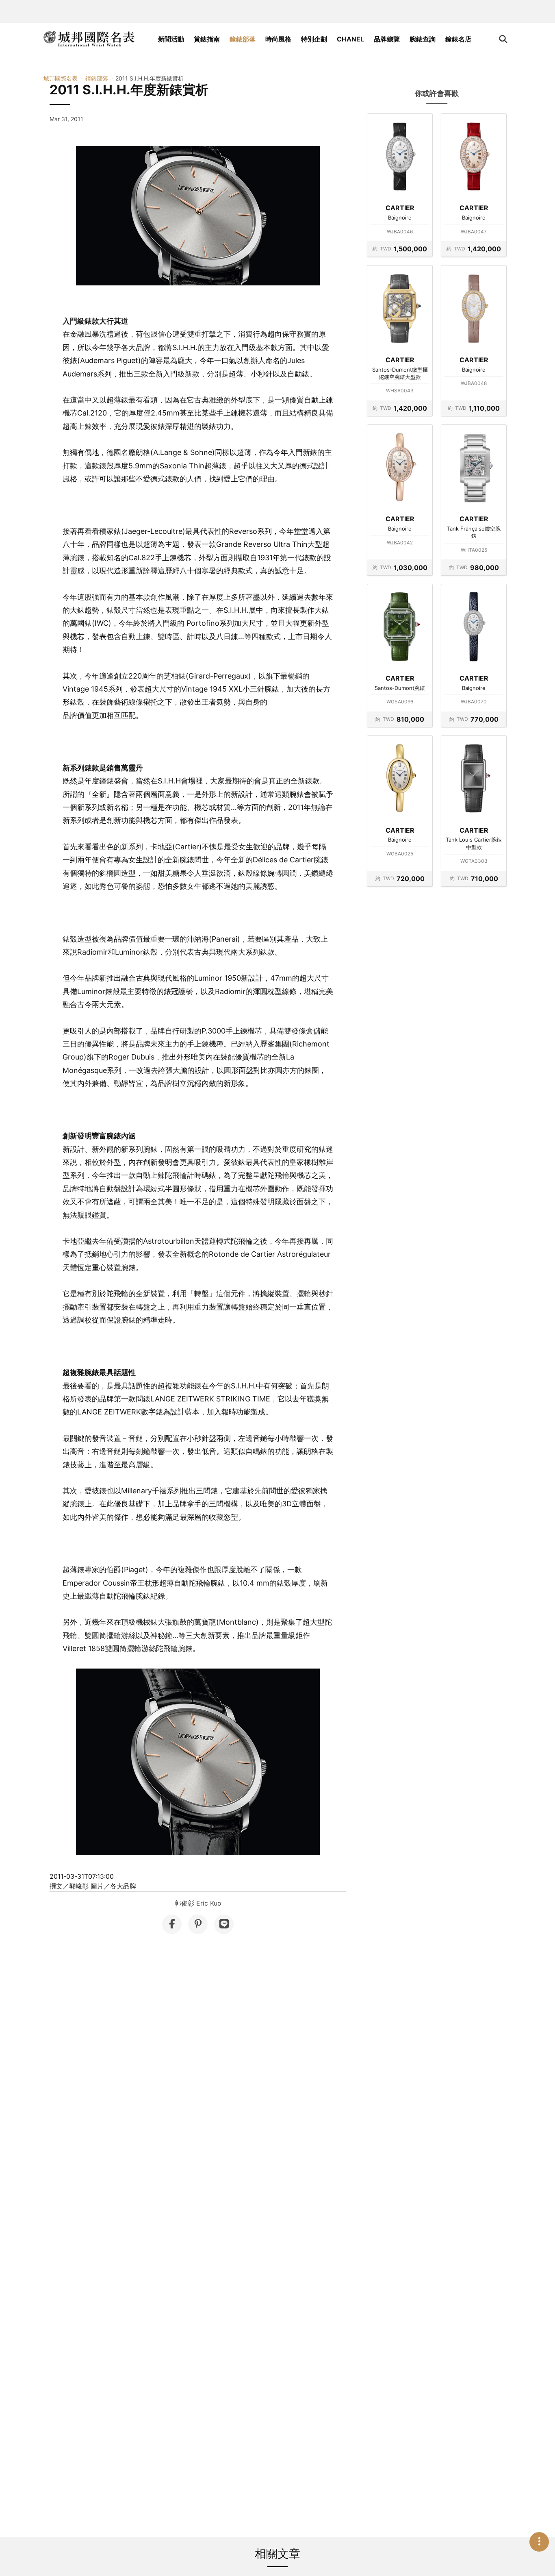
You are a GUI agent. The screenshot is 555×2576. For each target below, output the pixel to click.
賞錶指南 (207, 39)
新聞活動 (171, 39)
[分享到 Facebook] (172, 1924)
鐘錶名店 (458, 39)
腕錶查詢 (423, 39)
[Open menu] (539, 2542)
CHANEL (350, 39)
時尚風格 (278, 39)
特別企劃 (314, 39)
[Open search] (503, 39)
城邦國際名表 (61, 78)
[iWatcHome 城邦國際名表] (89, 39)
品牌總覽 (387, 39)
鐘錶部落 (243, 39)
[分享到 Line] (224, 1924)
